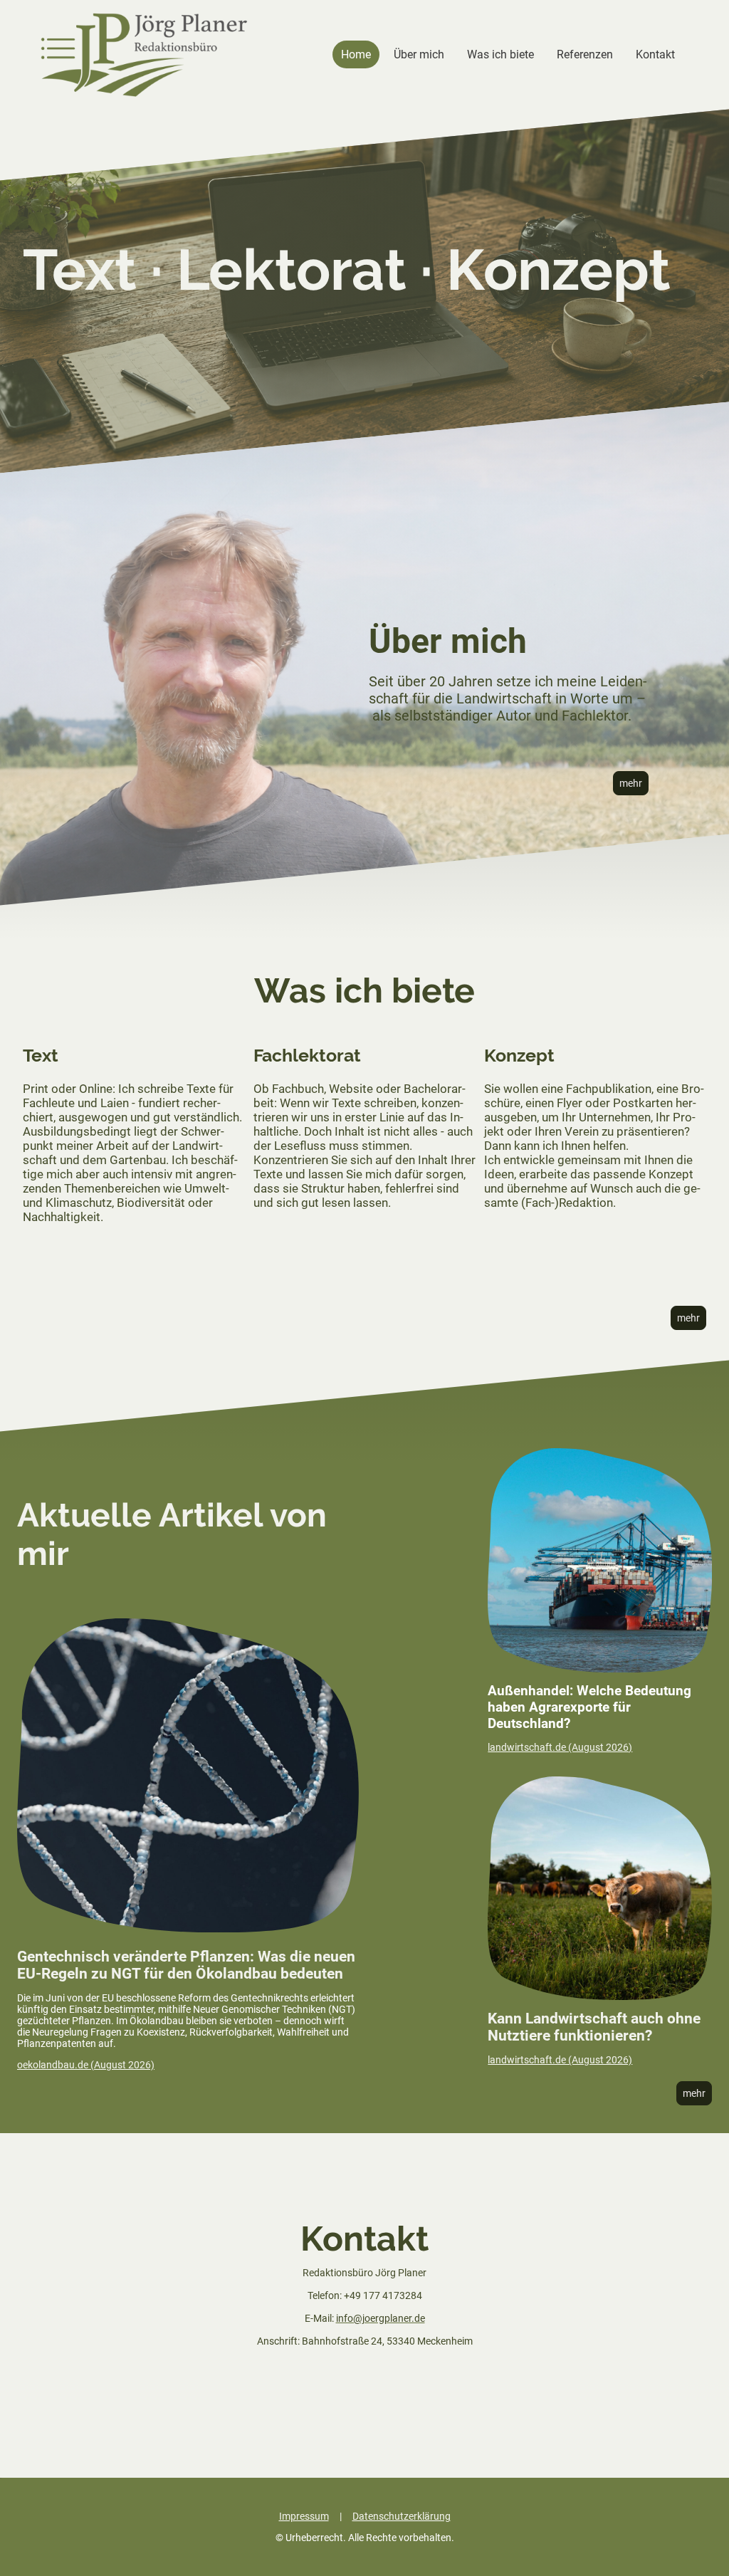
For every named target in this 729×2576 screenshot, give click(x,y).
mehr (631, 783)
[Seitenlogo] (144, 55)
